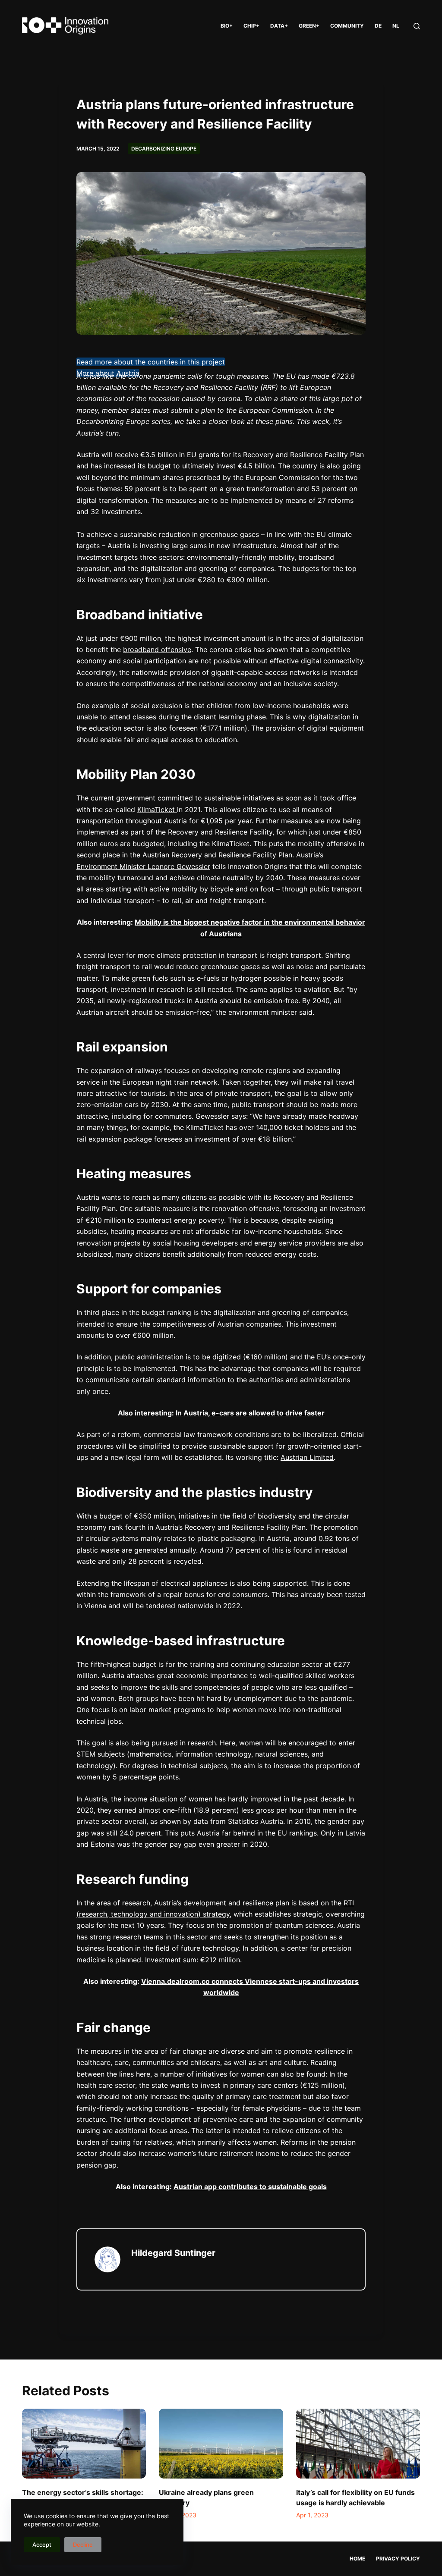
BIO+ (227, 26)
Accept (42, 2545)
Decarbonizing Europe (164, 149)
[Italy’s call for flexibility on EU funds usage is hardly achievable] (358, 2444)
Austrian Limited (307, 1457)
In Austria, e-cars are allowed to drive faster (250, 1413)
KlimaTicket (157, 810)
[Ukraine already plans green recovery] (221, 2444)
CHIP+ (251, 26)
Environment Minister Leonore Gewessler (143, 866)
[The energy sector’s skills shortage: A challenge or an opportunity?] (84, 2444)
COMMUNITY (347, 26)
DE (378, 26)
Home (357, 2559)
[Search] (417, 26)
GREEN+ (309, 26)
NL (396, 26)
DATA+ (279, 26)
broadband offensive (157, 649)
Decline (83, 2545)
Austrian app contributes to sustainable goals (250, 2187)
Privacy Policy (398, 2559)
